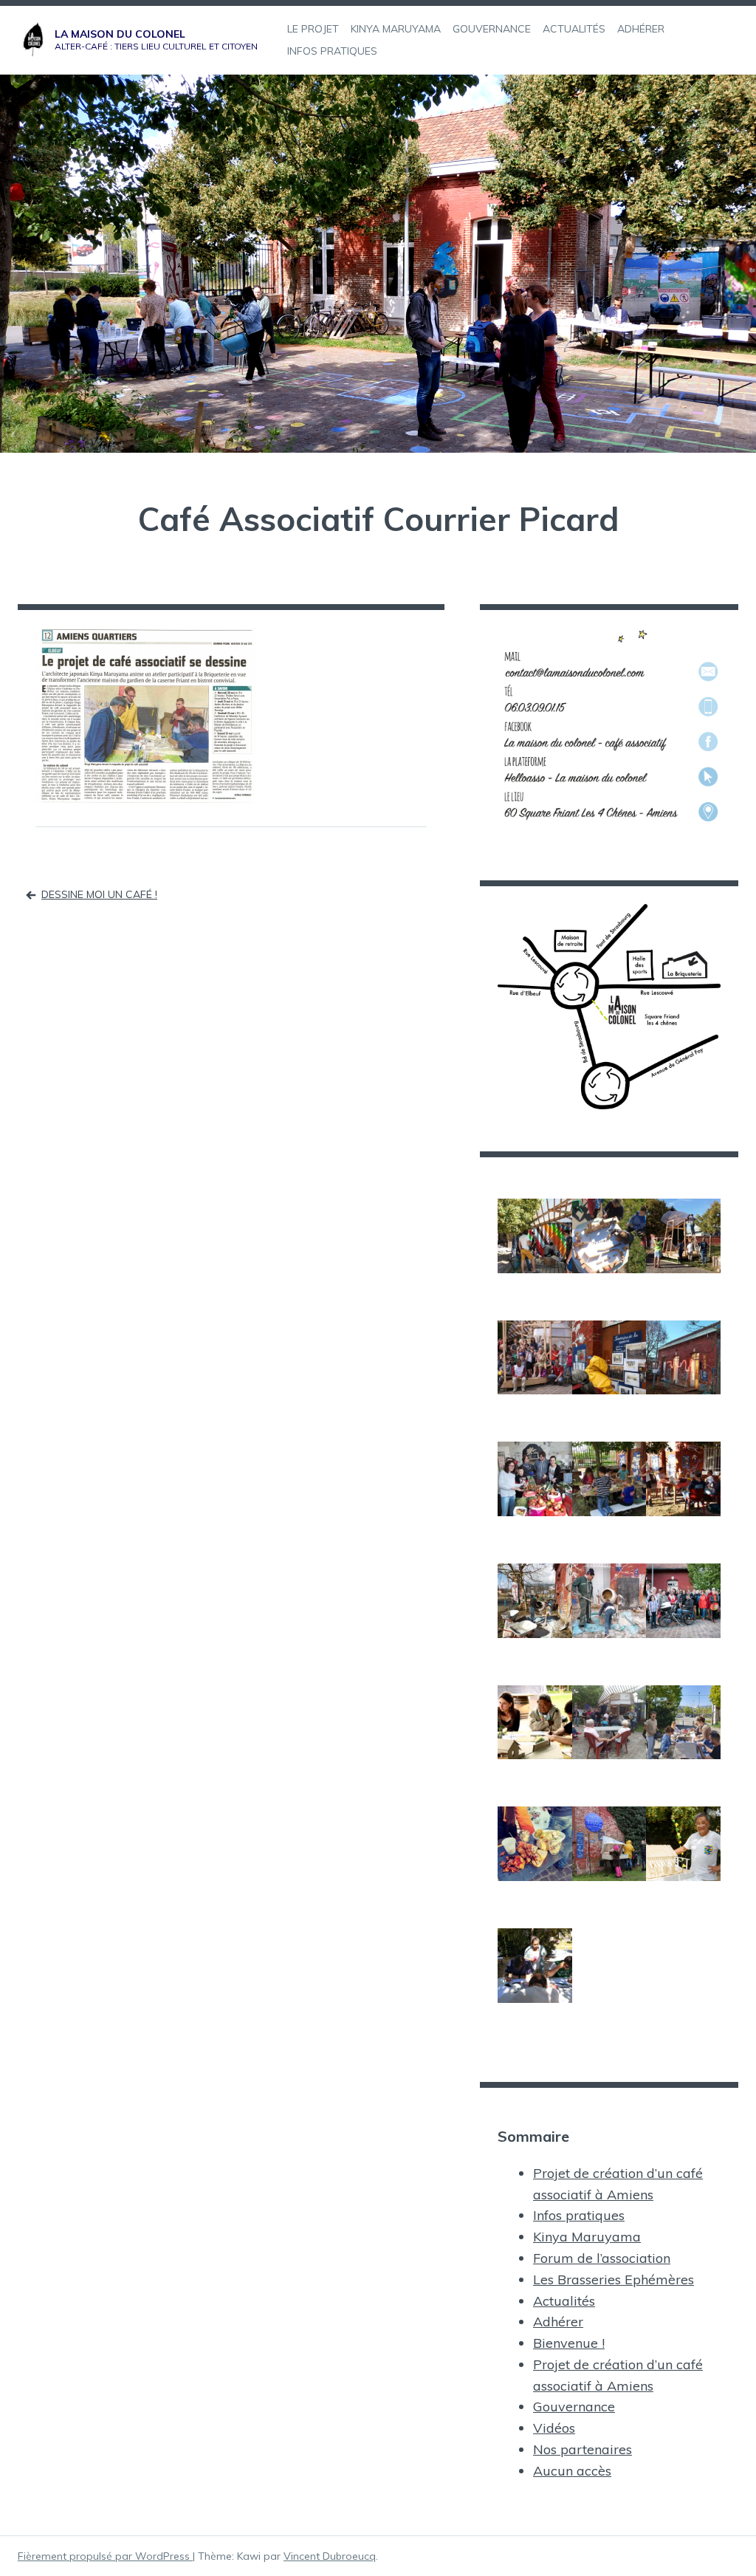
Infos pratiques (579, 2215)
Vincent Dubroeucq (330, 2556)
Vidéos (554, 2428)
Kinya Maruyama (587, 2237)
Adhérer (558, 2322)
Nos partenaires (583, 2449)
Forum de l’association (602, 2258)
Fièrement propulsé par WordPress (105, 2556)
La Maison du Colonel (120, 34)
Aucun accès (572, 2471)
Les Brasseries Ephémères (614, 2279)
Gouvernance (574, 2407)
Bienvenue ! (569, 2343)
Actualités (564, 2301)
